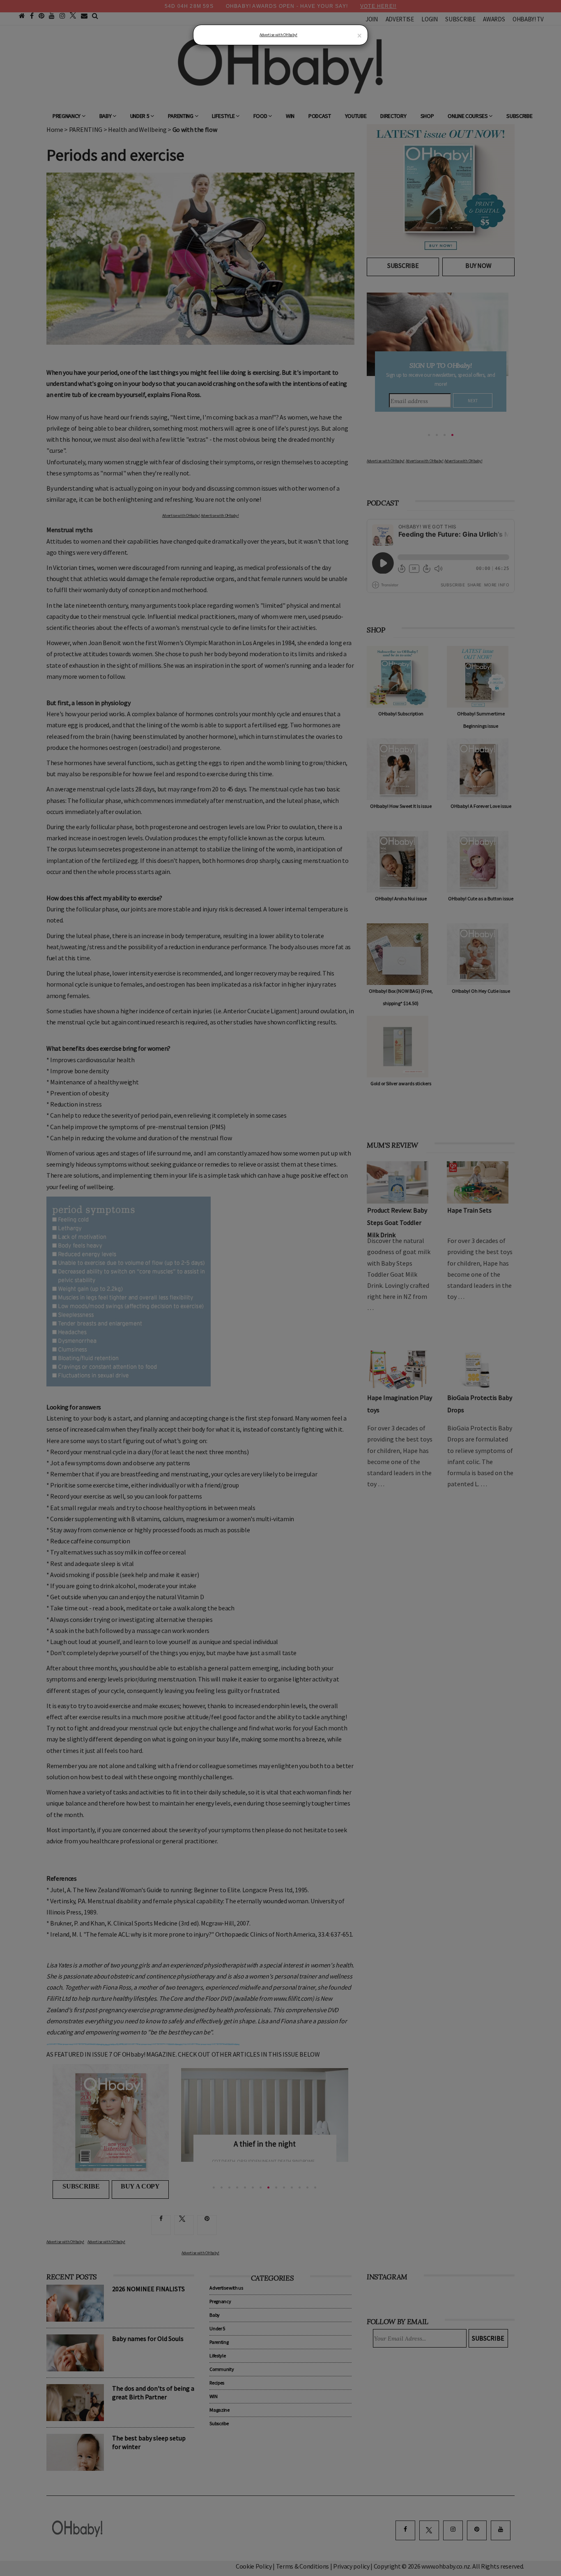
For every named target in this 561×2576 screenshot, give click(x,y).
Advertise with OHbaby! (278, 35)
